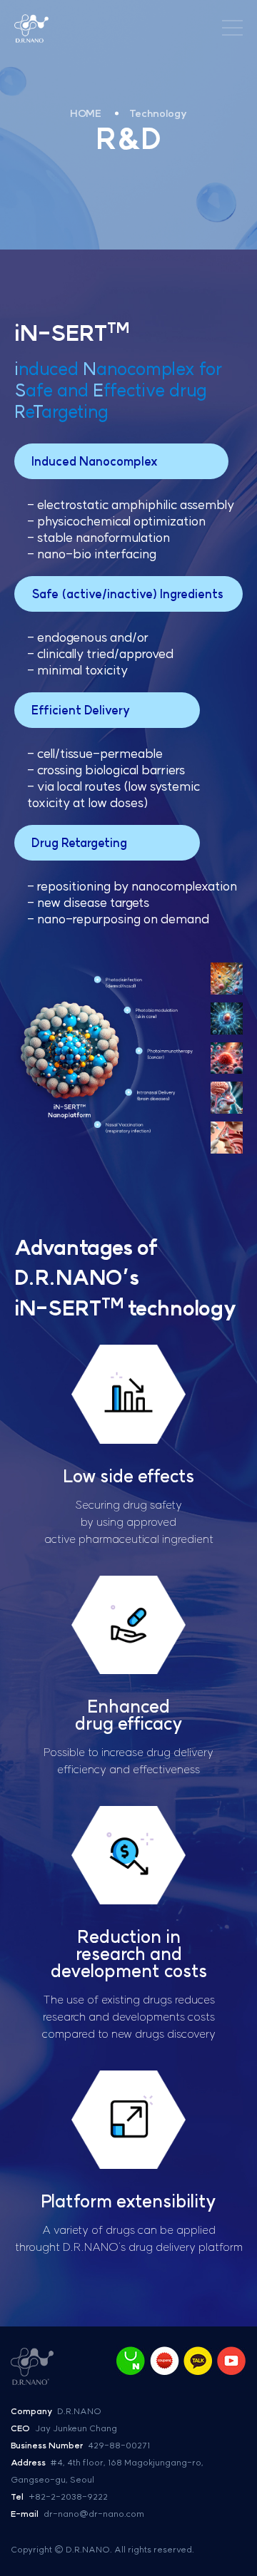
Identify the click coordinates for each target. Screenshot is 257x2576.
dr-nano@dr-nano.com (94, 2514)
